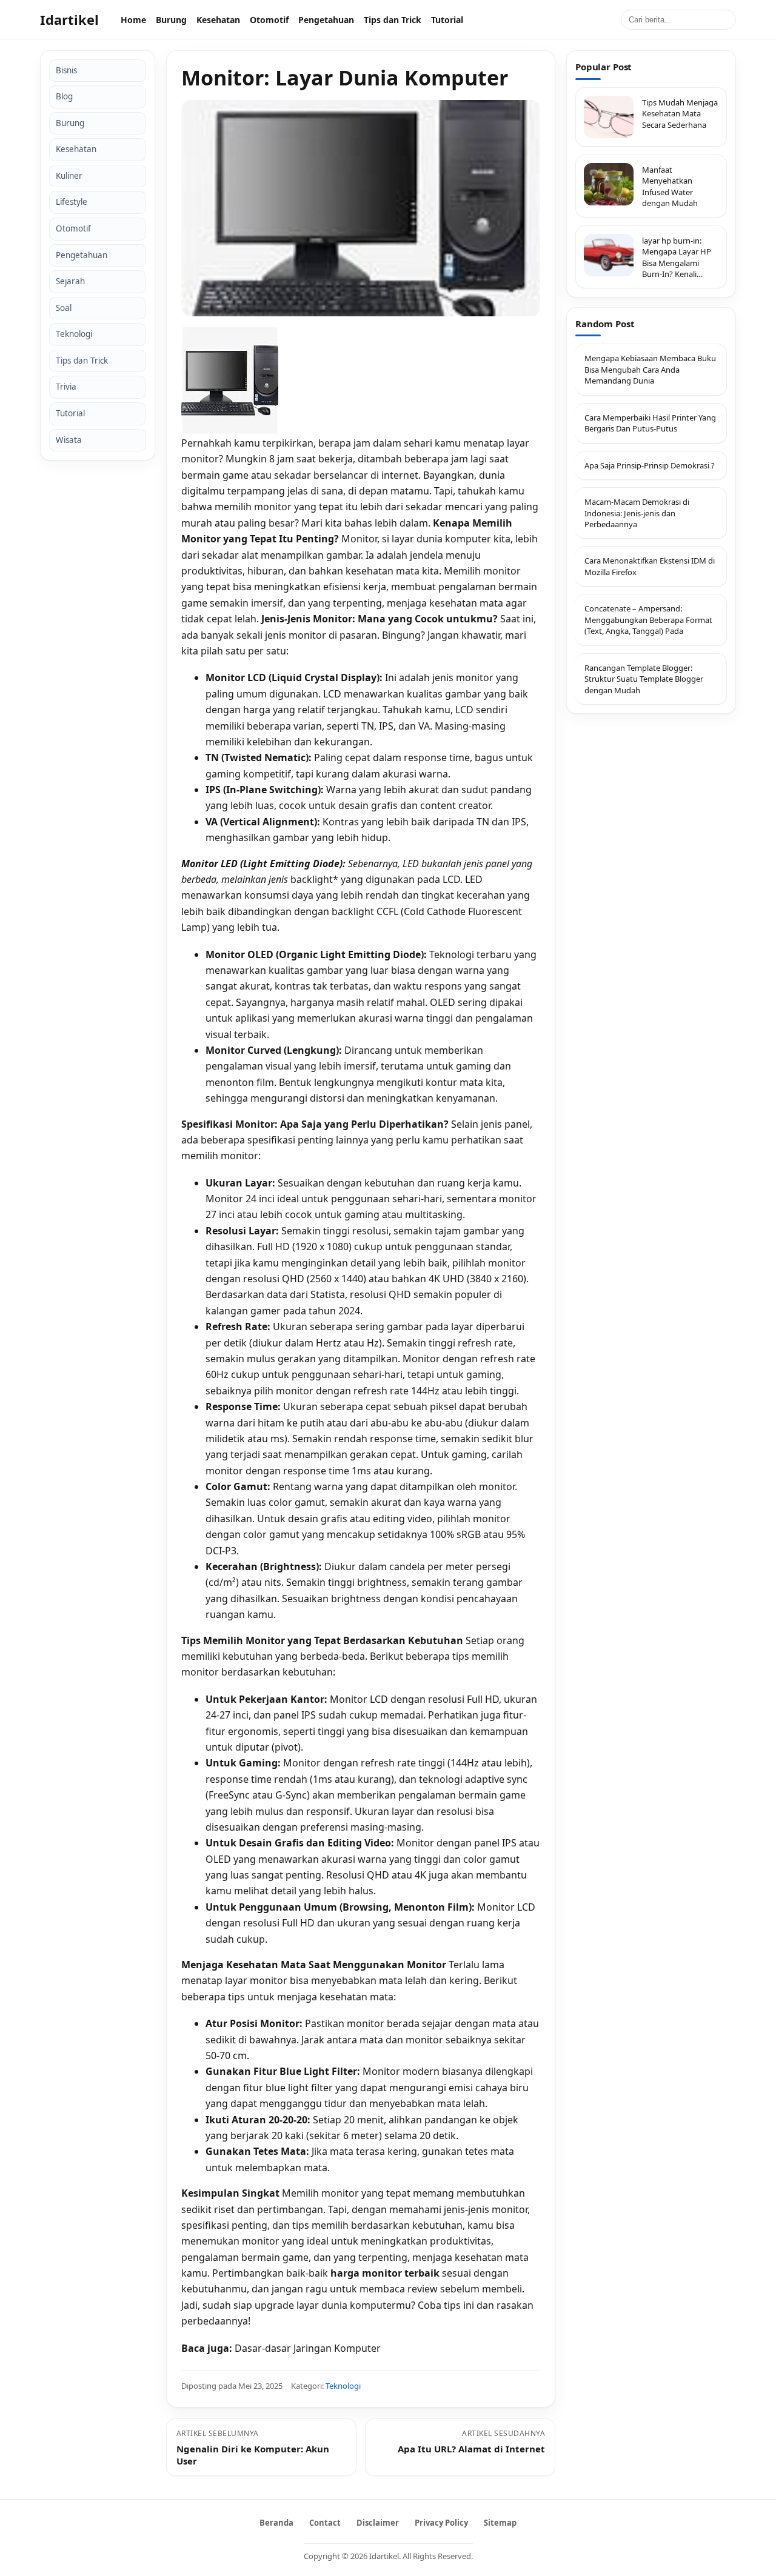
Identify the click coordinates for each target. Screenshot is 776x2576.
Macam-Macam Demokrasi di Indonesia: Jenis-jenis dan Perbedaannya (637, 513)
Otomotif (269, 20)
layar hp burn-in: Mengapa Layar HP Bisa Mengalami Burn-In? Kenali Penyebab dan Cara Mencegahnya (677, 258)
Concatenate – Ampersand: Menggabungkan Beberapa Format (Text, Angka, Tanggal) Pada (648, 620)
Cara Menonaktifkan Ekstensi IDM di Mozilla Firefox (650, 566)
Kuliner (69, 176)
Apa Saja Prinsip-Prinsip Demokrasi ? (650, 465)
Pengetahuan (326, 20)
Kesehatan (218, 20)
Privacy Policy (441, 2523)
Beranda (276, 2523)
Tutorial (447, 20)
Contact (325, 2523)
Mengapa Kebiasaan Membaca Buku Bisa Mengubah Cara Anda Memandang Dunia (650, 369)
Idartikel (69, 19)
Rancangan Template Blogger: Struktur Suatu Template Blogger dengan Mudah (644, 678)
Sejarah (70, 282)
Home (133, 20)
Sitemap (500, 2523)
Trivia (66, 387)
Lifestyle (72, 202)
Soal (64, 308)
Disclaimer (378, 2523)
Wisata (69, 440)
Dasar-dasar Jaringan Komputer (308, 2348)
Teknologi (74, 334)
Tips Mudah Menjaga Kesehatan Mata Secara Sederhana (680, 114)
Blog (64, 97)
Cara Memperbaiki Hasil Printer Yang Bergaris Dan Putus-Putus (650, 422)
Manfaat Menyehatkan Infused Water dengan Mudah (670, 186)
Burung (171, 20)
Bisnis (66, 70)
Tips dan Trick (393, 20)
